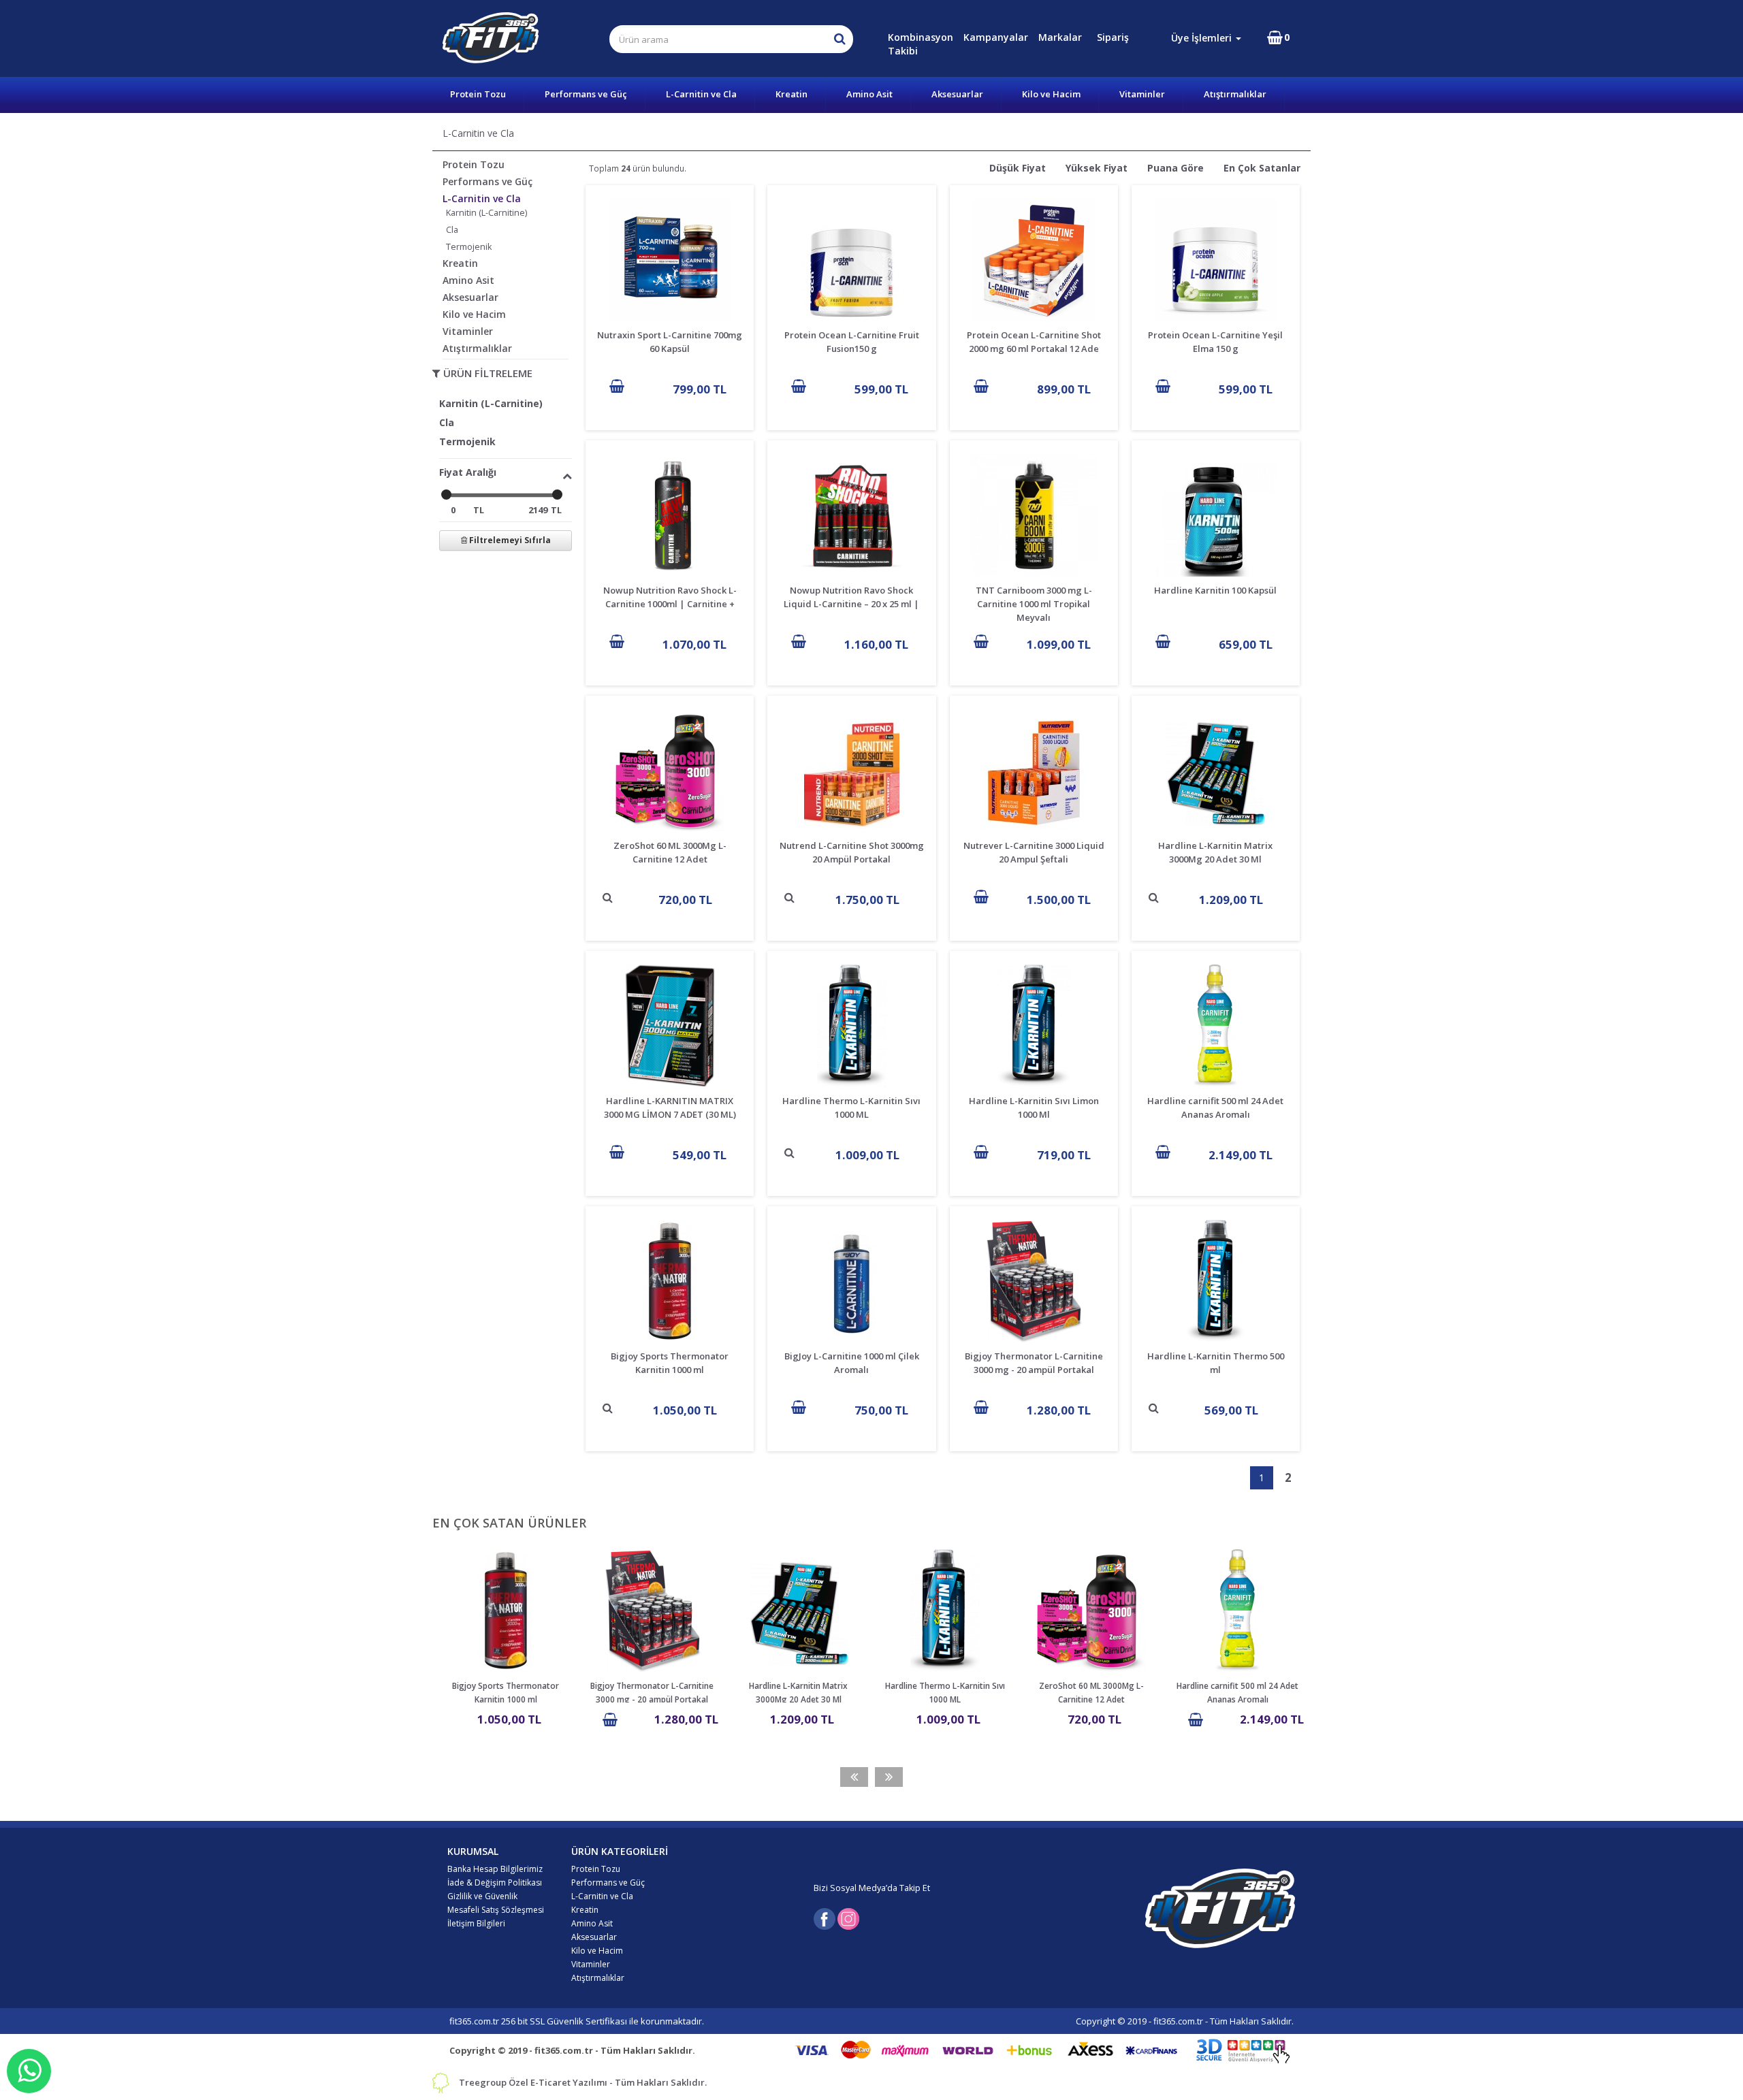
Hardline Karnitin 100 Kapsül (1215, 590)
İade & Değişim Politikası (495, 1883)
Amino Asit (869, 94)
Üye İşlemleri (1203, 38)
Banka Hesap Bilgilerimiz (495, 1869)
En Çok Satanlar (1262, 168)
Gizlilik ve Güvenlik (482, 1896)
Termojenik (469, 247)
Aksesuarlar (957, 94)
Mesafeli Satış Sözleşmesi (496, 1910)
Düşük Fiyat (1018, 168)
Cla (452, 230)
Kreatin (791, 94)
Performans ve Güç (586, 94)
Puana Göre (1176, 168)
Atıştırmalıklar (1235, 94)
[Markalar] (1096, 37)
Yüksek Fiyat (1097, 168)
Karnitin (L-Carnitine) (486, 213)
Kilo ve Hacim (1051, 94)
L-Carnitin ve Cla (701, 94)
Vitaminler (1142, 94)
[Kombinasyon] (1093, 37)
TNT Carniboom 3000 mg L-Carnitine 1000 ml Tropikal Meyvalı (1034, 604)
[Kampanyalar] (1094, 37)
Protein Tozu (478, 94)
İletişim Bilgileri (476, 1923)
